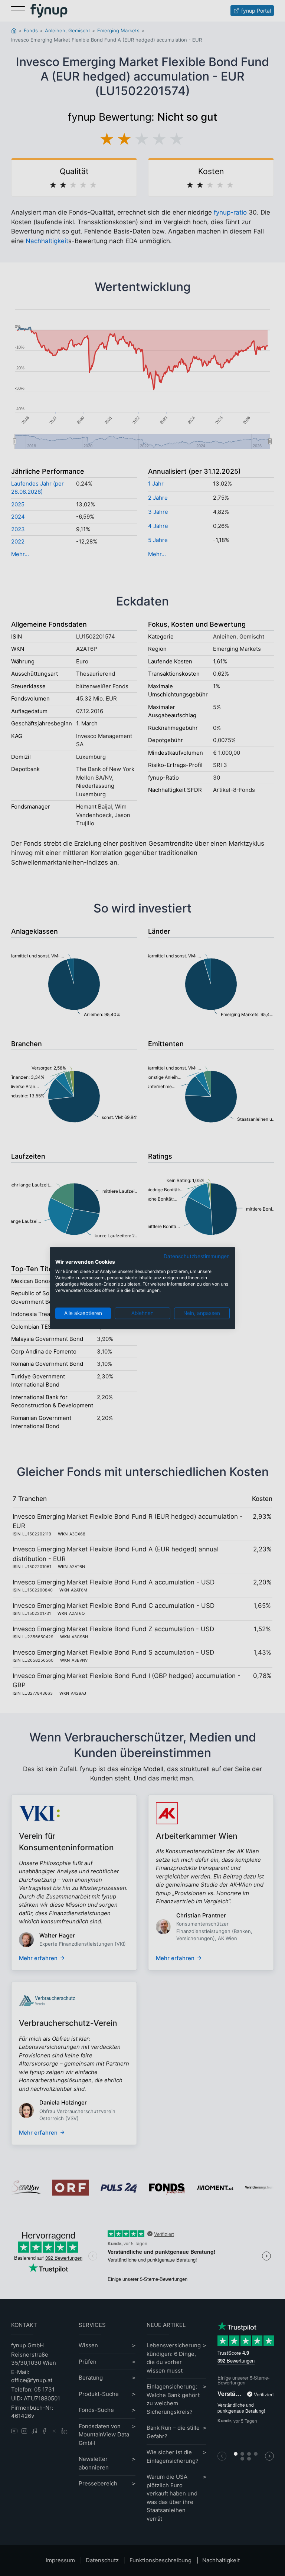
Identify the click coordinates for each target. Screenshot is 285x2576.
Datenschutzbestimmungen (197, 1256)
